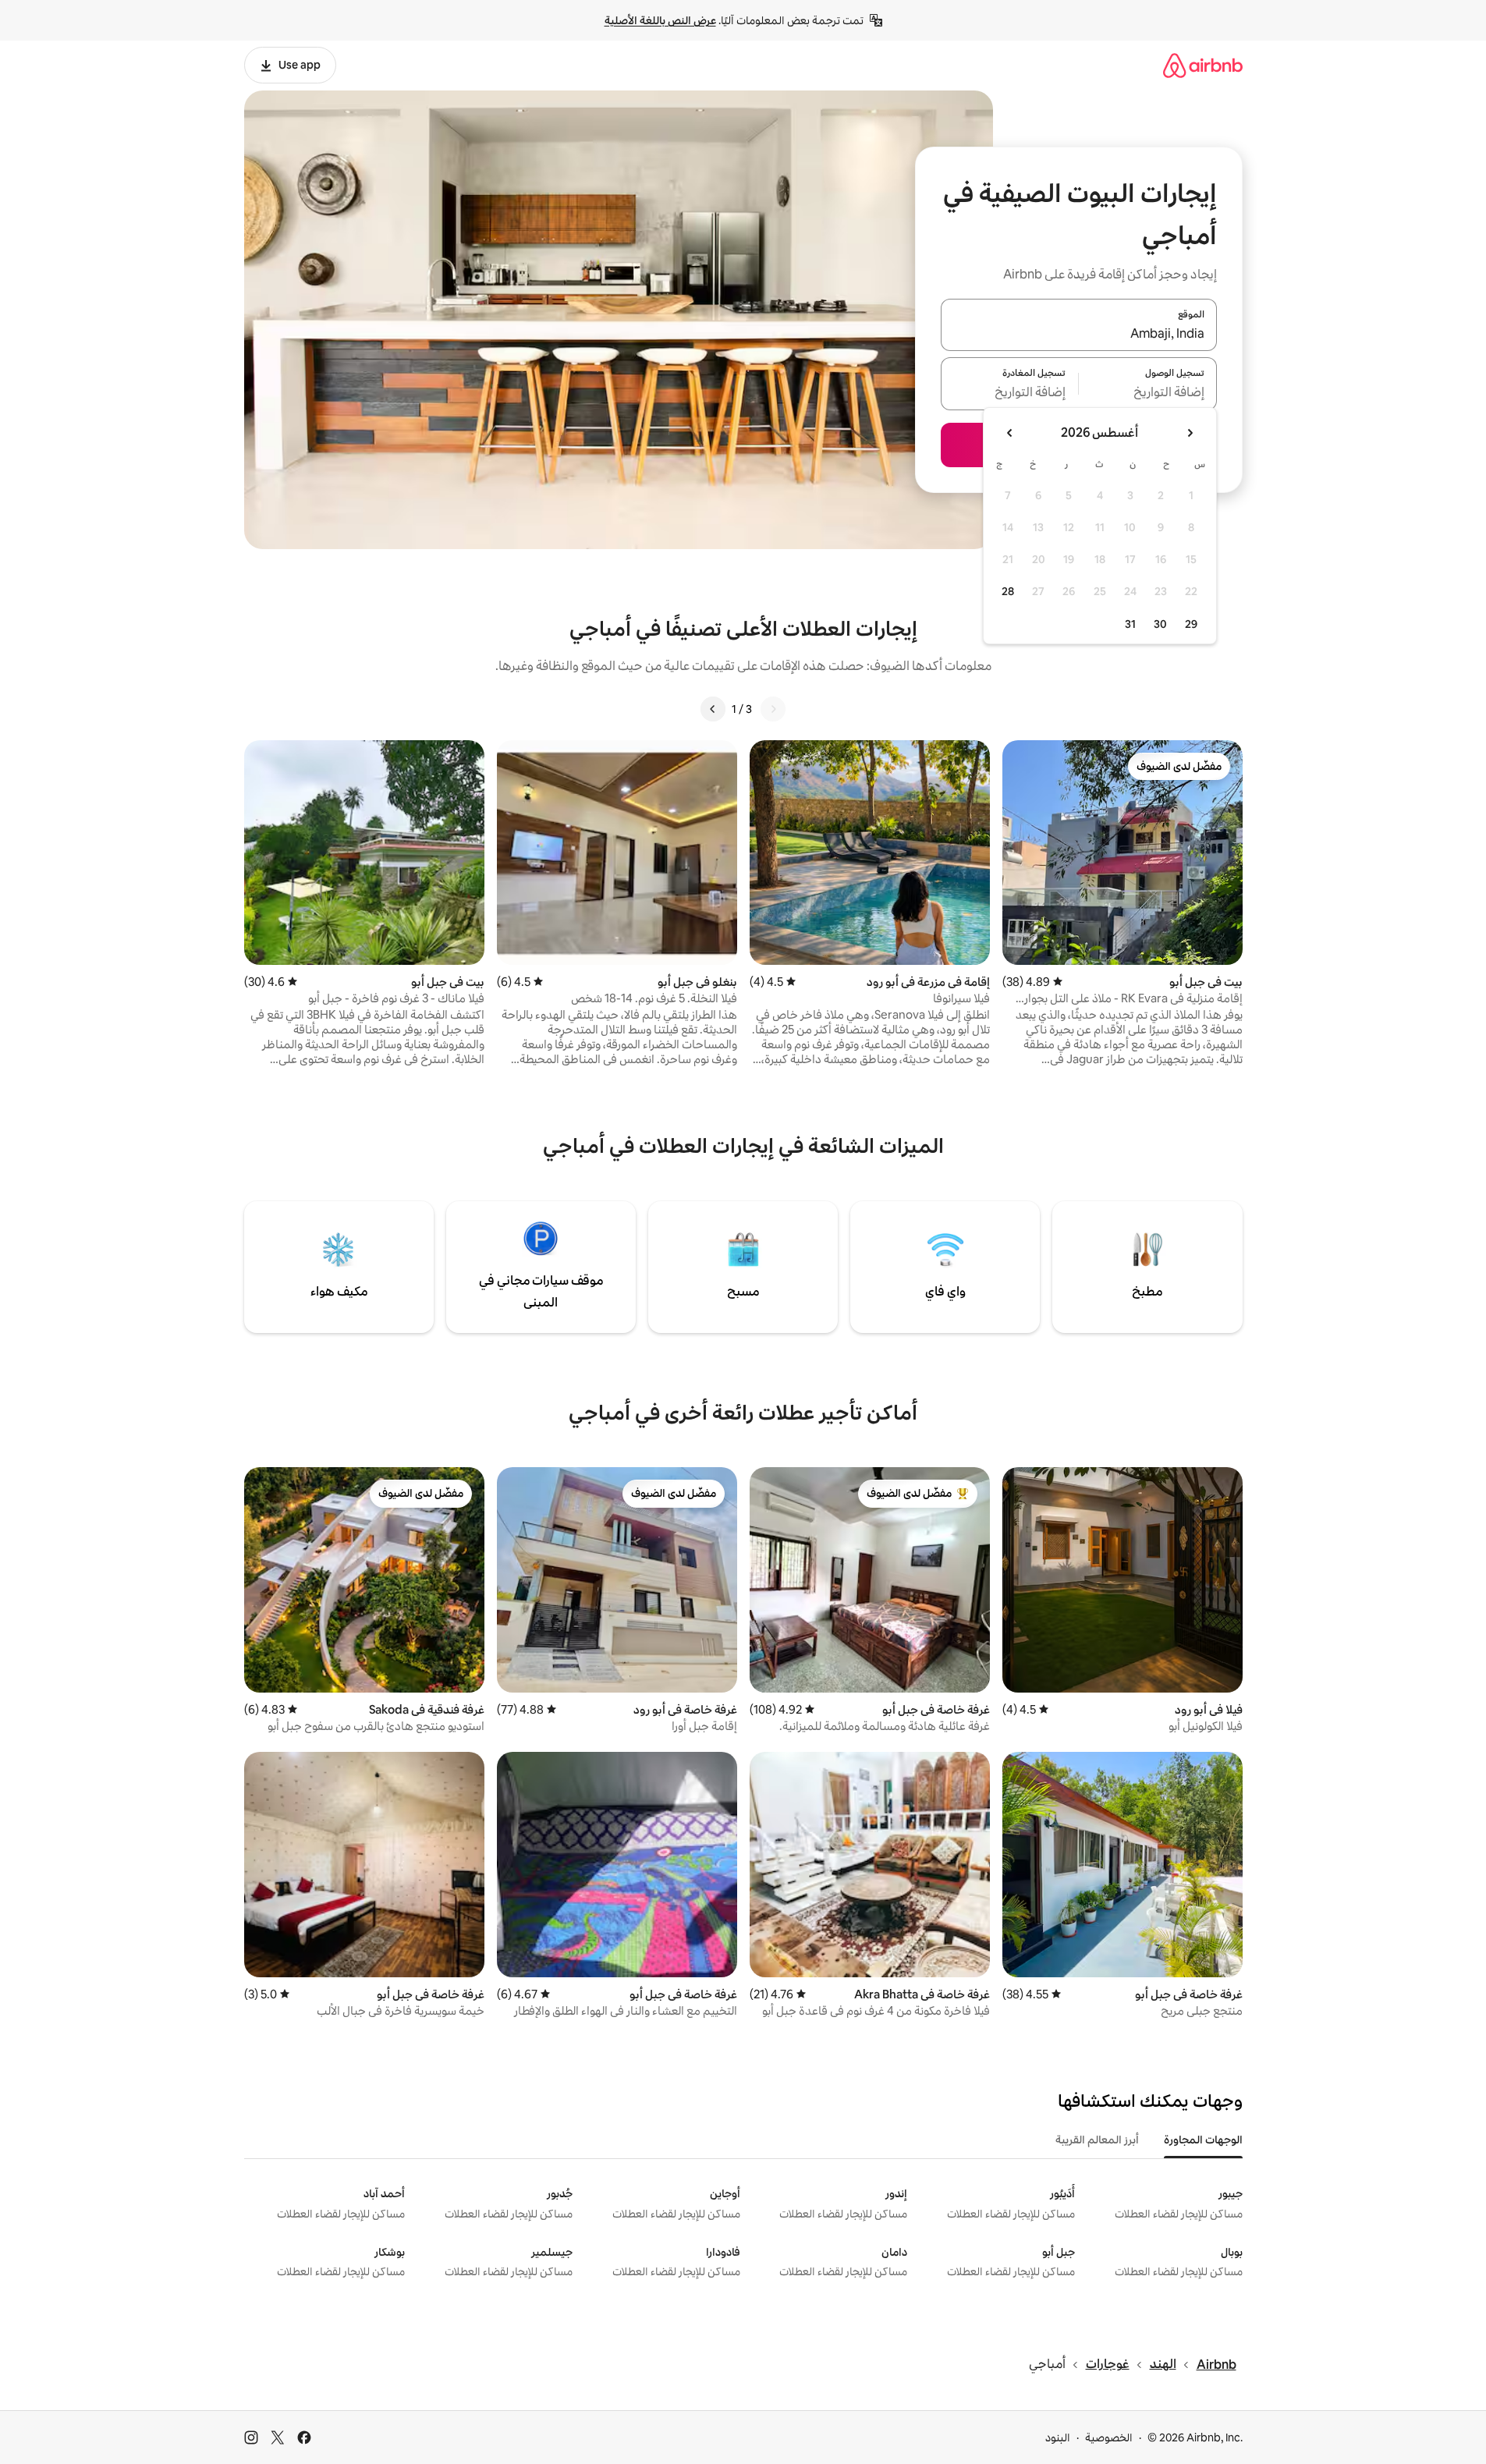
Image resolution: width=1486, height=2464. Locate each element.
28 (1008, 591)
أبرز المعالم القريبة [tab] (1097, 2140)
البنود (1058, 2437)
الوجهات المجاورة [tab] (1203, 2140)
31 (1130, 624)
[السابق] (773, 709)
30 (1160, 624)
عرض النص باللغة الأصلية (660, 20)
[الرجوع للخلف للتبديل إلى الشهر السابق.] (1190, 433)
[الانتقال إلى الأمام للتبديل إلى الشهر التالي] (1010, 433)
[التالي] (713, 709)
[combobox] (1079, 334)
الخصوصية (1109, 2437)
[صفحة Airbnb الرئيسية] (1203, 65)
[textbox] (1148, 393)
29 (1191, 624)
